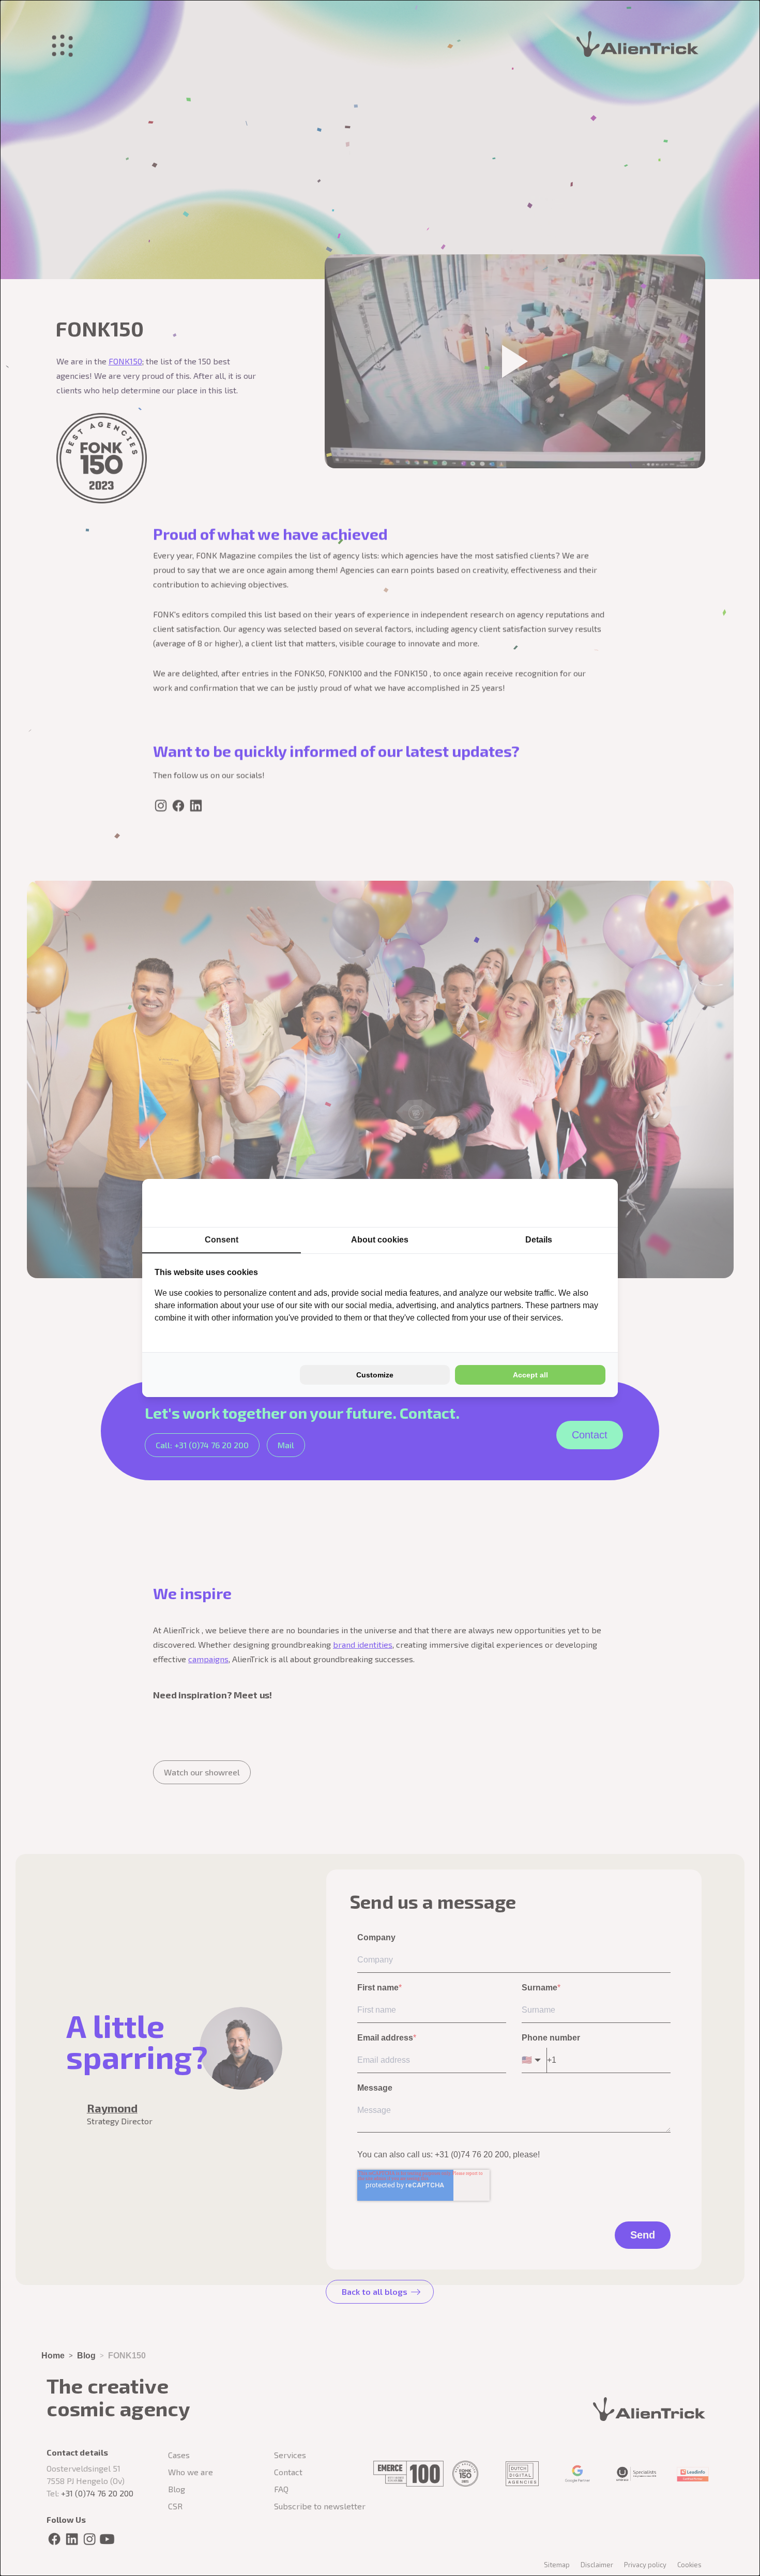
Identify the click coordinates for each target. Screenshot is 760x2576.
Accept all (530, 1375)
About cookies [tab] (380, 1240)
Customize (375, 1375)
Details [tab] (539, 1240)
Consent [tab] (222, 1240)
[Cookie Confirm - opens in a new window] (567, 1203)
